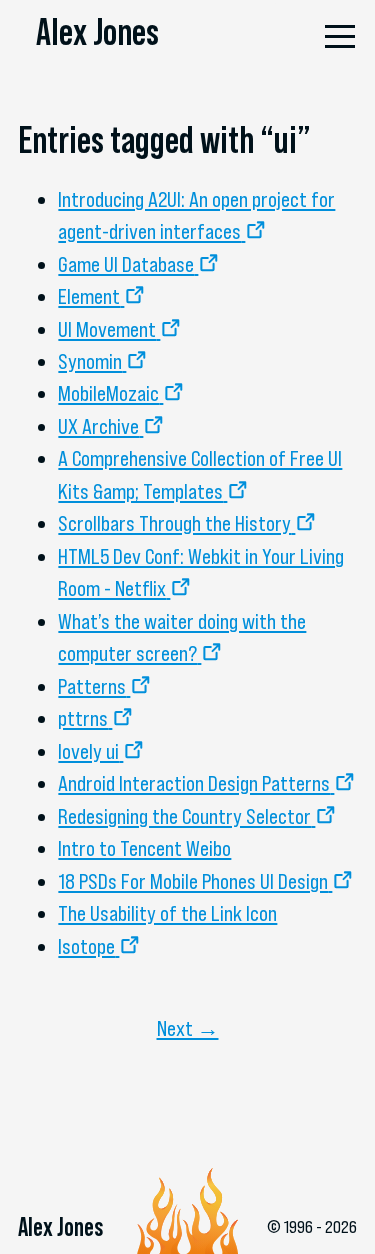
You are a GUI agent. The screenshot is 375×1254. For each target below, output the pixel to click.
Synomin (90, 361)
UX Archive (98, 426)
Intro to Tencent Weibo (144, 848)
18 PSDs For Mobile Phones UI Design (193, 881)
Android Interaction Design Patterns (194, 783)
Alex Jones (97, 32)
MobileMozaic (108, 393)
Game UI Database (126, 264)
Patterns (92, 686)
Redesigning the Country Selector (184, 816)
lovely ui (88, 751)
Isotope (86, 946)
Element (89, 296)
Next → (188, 1028)
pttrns (83, 718)
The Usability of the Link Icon (167, 913)
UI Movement (107, 329)
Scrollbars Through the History (174, 523)
